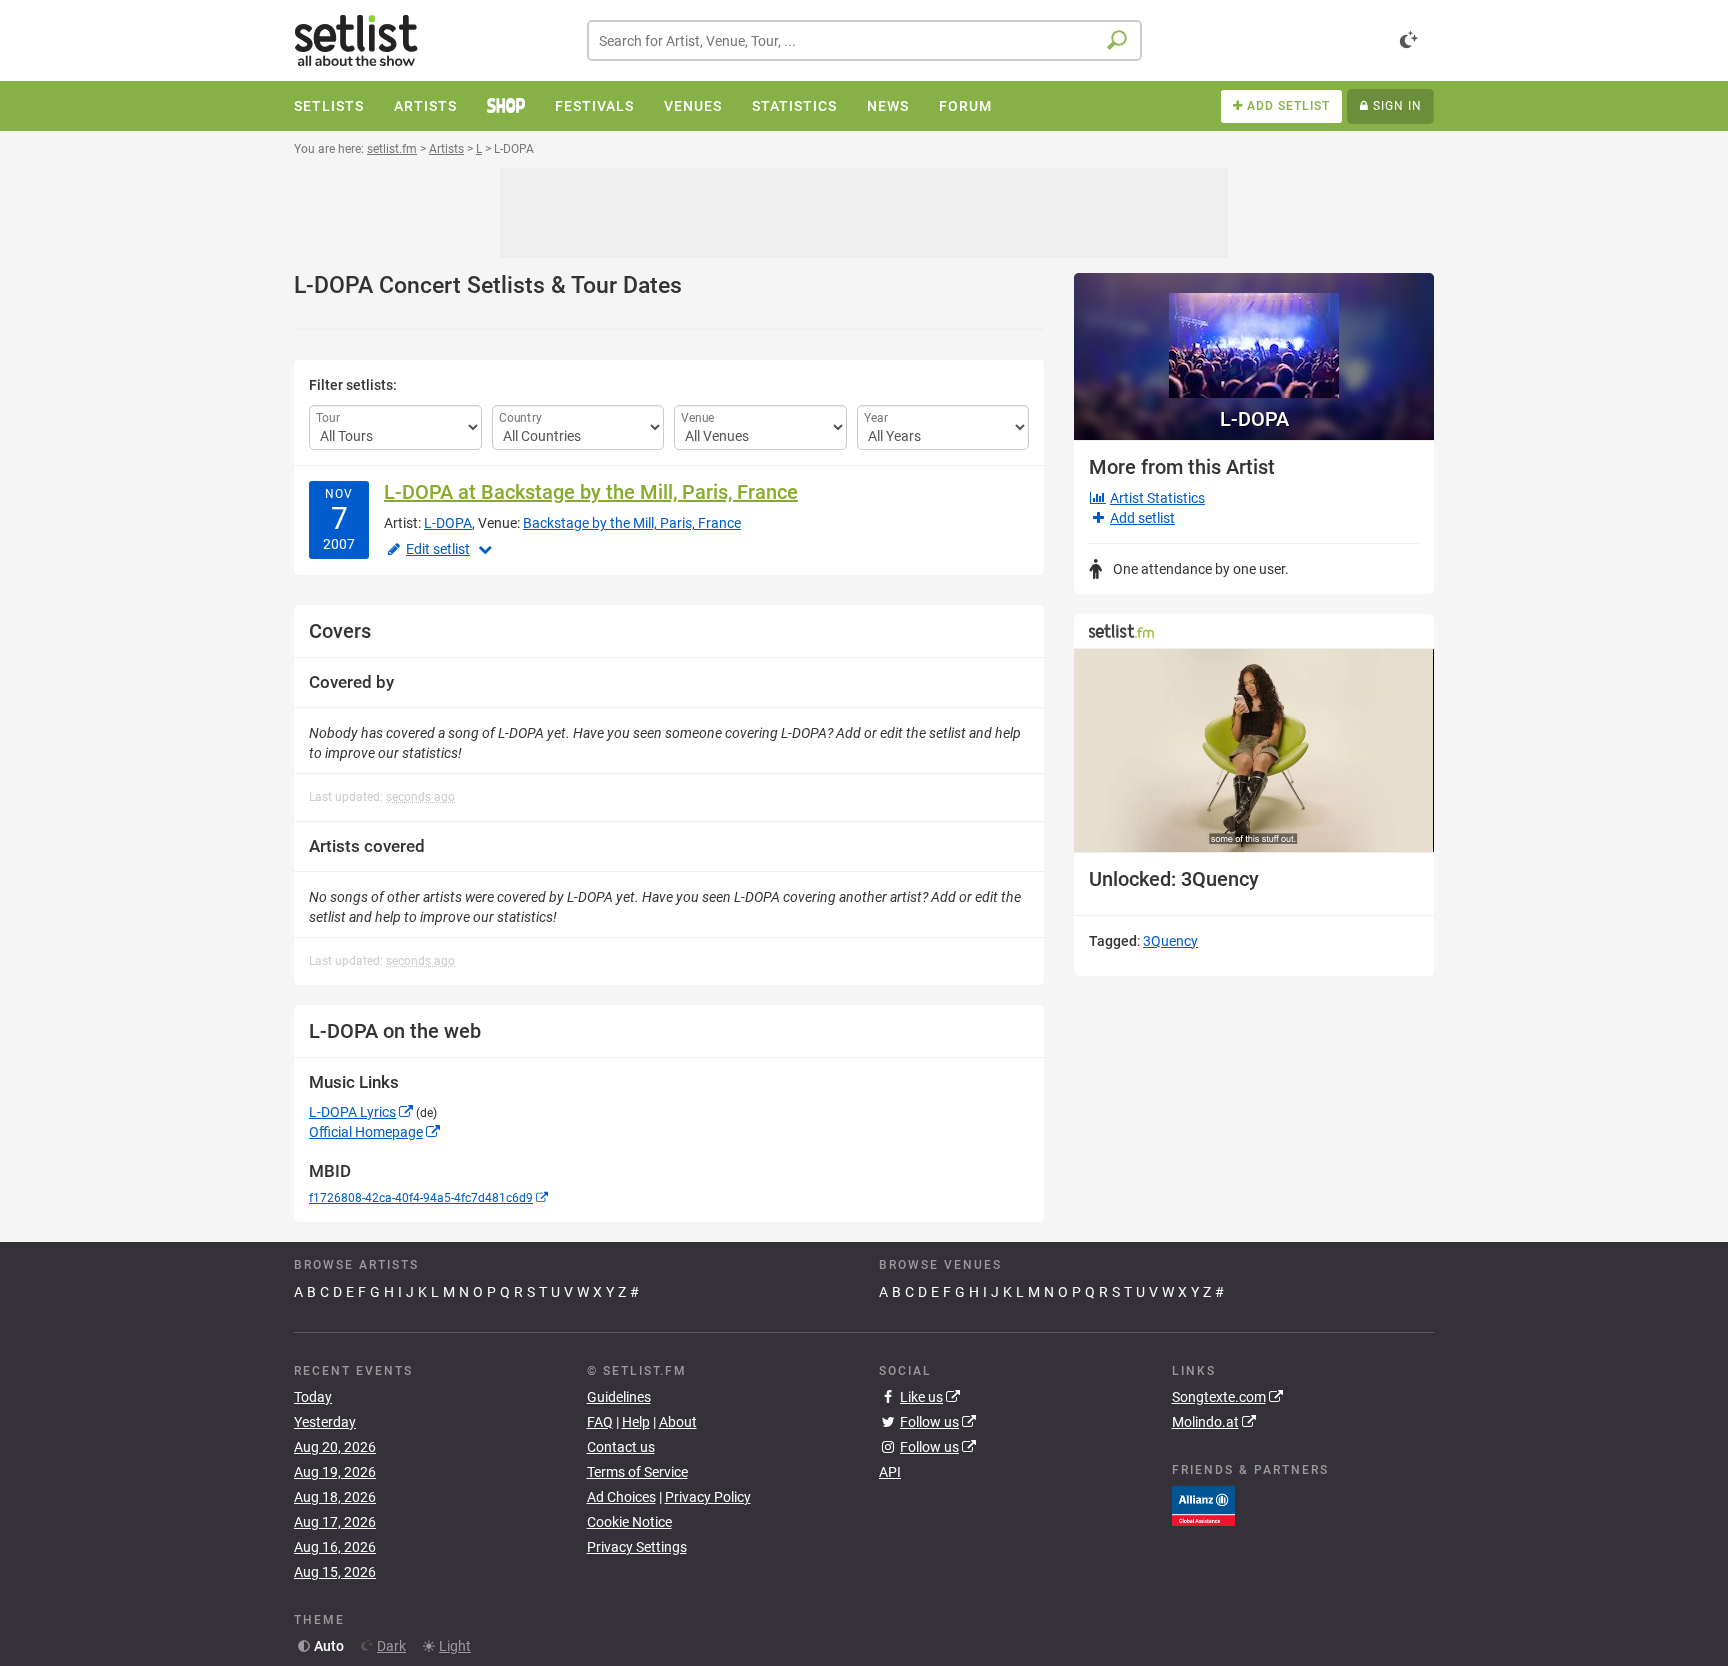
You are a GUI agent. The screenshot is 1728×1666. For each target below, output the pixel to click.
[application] (1254, 750)
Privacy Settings (637, 1547)
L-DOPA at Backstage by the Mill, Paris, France (591, 492)
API (890, 1472)
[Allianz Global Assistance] (1203, 1505)
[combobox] (864, 40)
